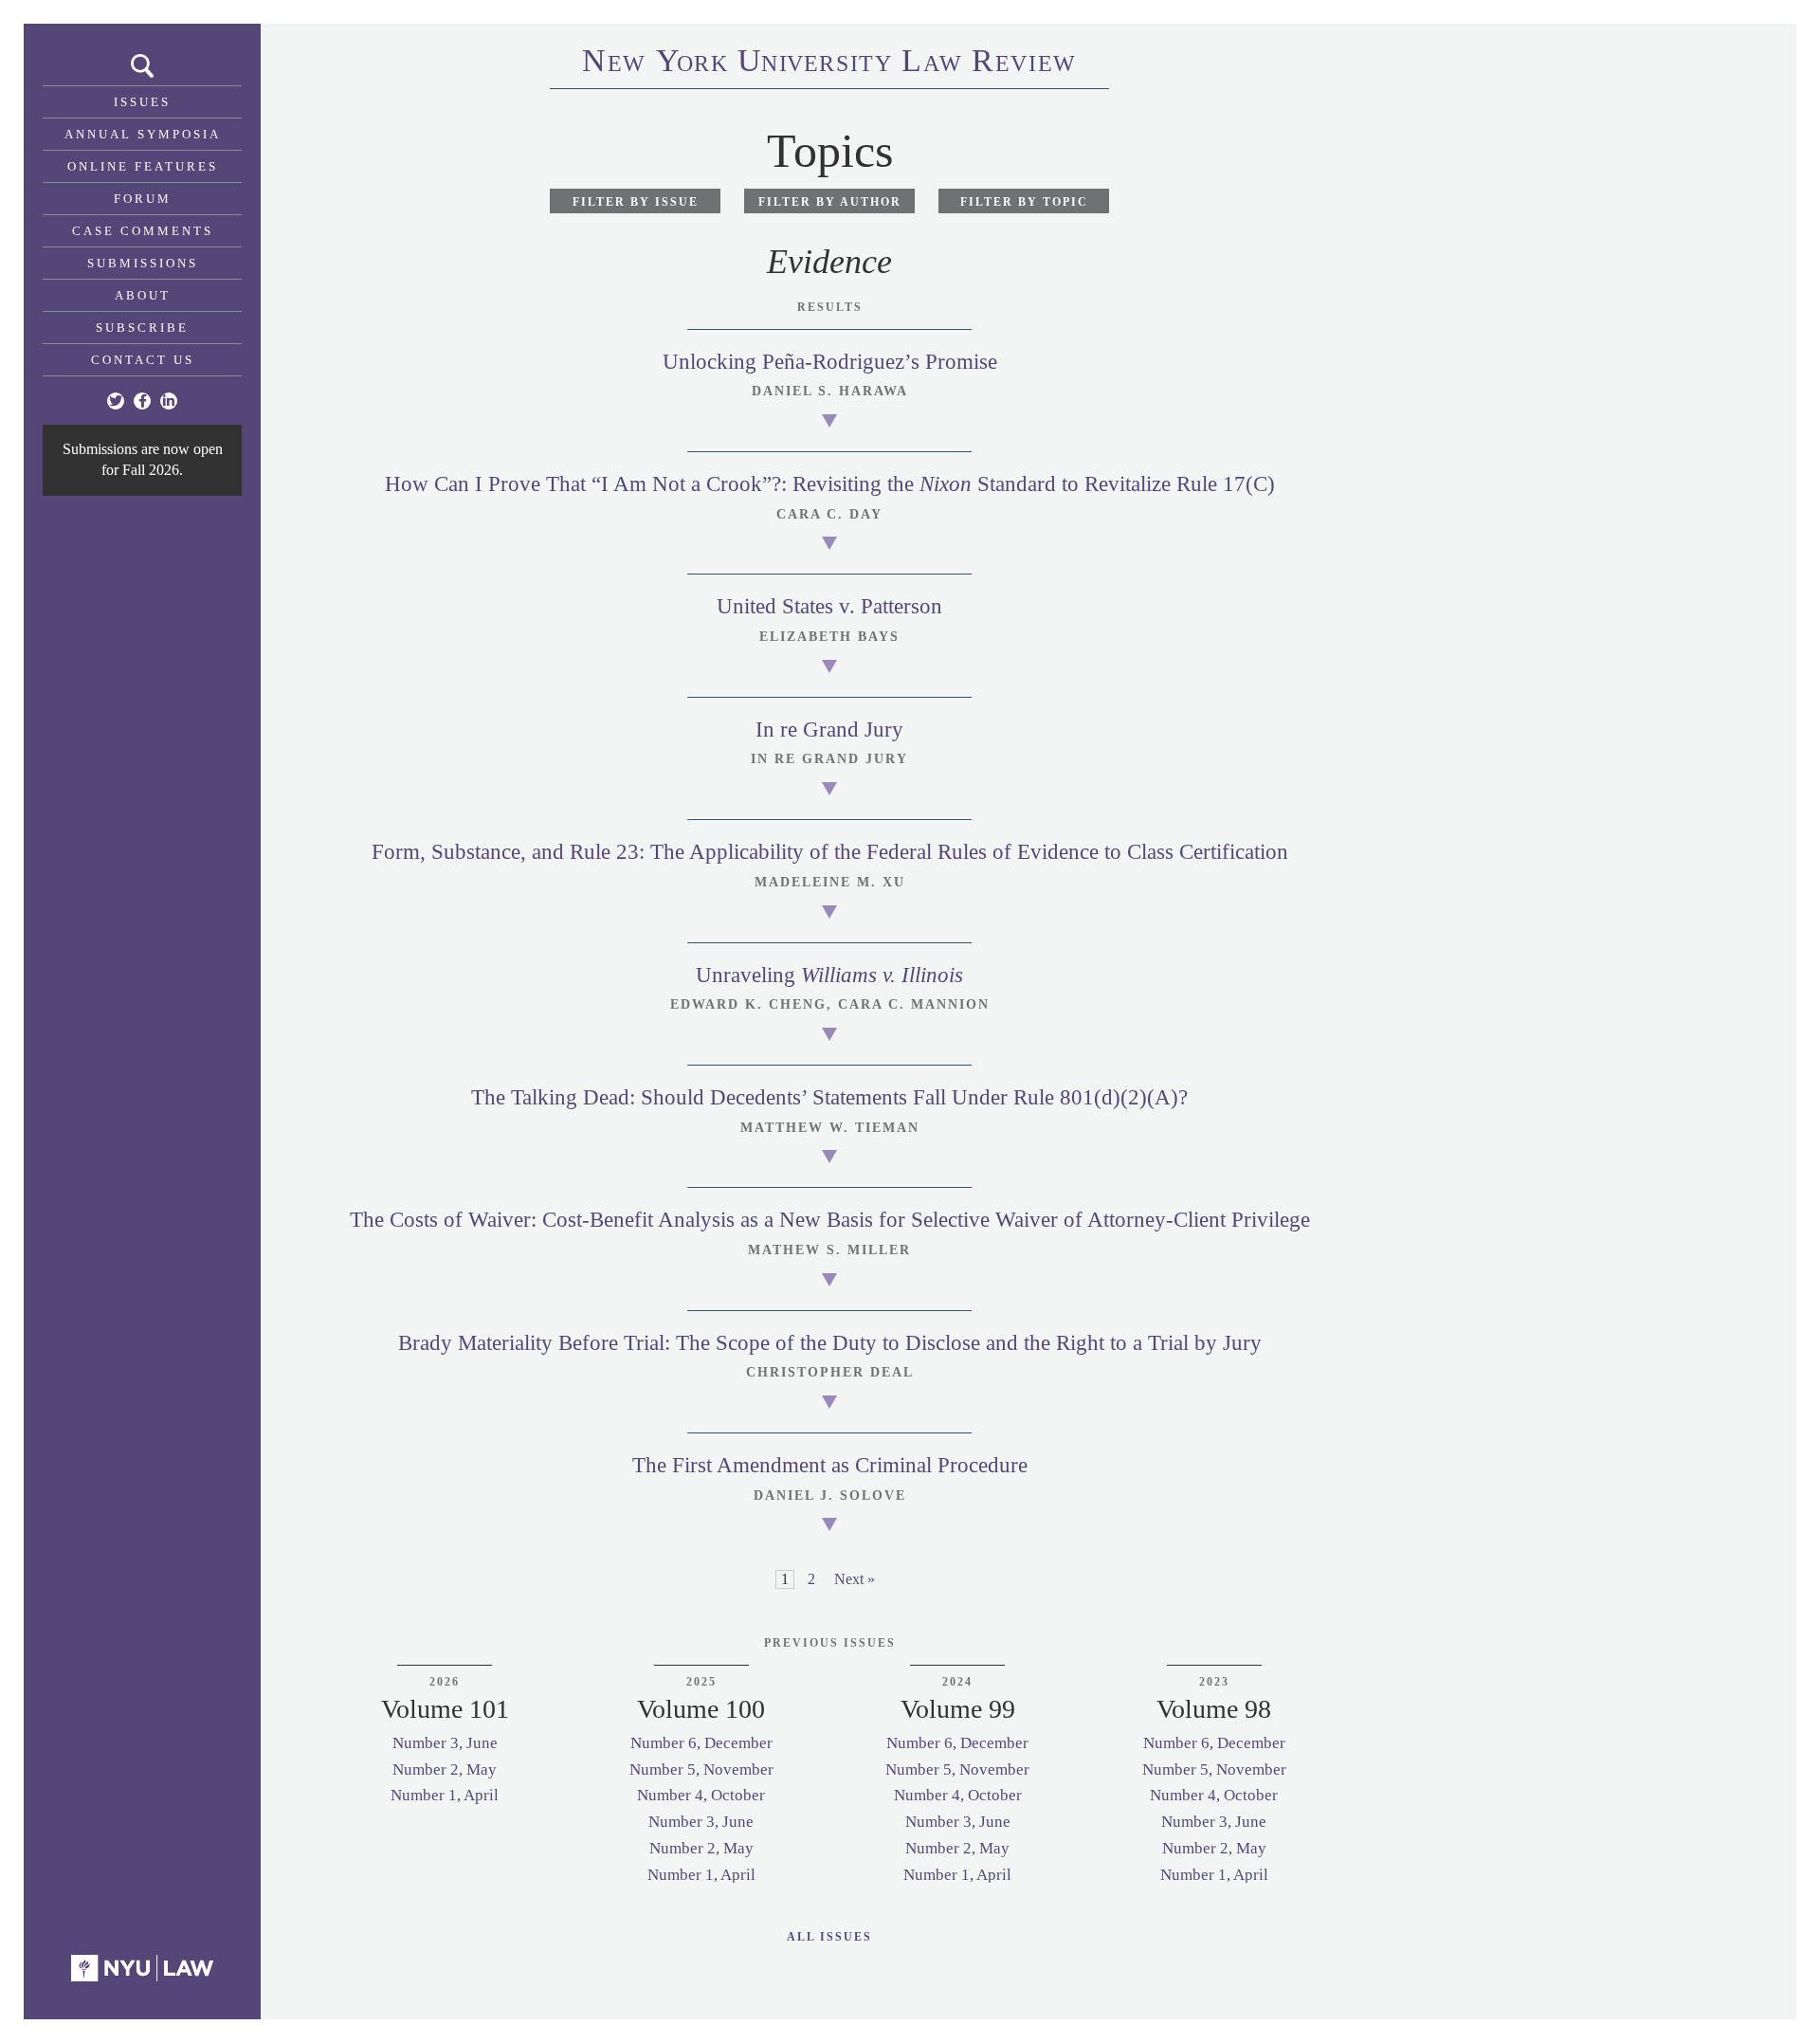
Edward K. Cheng (748, 1004)
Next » (855, 1579)
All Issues (829, 1937)
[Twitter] (116, 401)
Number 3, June (445, 1743)
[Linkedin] (169, 401)
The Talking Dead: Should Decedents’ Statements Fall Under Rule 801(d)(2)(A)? (829, 1097)
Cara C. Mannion (914, 1004)
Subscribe (142, 328)
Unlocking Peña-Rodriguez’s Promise (830, 362)
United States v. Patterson (829, 606)
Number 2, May (445, 1769)
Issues (142, 102)
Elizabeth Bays (829, 637)
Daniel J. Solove (830, 1496)
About (143, 295)
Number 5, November (701, 1769)
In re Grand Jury (829, 730)
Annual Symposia (143, 134)
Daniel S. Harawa (830, 391)
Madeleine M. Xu (830, 882)
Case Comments (143, 231)
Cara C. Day (829, 514)
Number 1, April (445, 1795)
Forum (143, 199)
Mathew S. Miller (829, 1250)
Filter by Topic (1024, 202)
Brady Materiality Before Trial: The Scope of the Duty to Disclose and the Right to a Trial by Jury (830, 1343)
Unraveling (829, 975)
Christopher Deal (830, 1372)
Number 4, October (701, 1795)
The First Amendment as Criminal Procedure (830, 1465)
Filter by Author (830, 202)
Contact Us (143, 360)
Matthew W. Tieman (830, 1128)
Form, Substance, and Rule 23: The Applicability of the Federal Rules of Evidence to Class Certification (830, 852)
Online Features (143, 166)
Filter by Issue (636, 202)
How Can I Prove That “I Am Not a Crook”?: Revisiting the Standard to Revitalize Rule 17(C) (830, 484)
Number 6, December (701, 1743)
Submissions (143, 263)
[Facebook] (142, 401)
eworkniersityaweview (829, 64)
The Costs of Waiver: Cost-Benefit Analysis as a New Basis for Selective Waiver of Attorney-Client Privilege (830, 1220)
